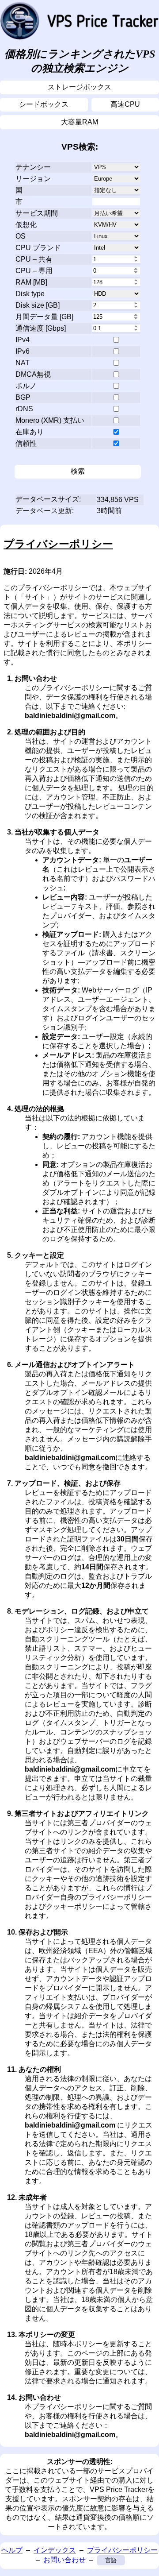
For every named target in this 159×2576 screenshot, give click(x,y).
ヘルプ (12, 2550)
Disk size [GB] (38, 305)
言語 (111, 2560)
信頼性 (26, 443)
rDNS (24, 409)
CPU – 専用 (34, 271)
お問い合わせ (64, 2560)
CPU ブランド (38, 248)
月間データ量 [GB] (44, 317)
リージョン (33, 179)
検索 (78, 471)
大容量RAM (79, 122)
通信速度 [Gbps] (41, 328)
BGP (23, 397)
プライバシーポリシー (122, 2550)
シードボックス (44, 104)
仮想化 (26, 225)
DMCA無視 (33, 374)
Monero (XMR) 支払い (50, 420)
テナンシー (33, 167)
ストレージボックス (79, 87)
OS (21, 236)
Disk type (30, 294)
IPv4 (23, 340)
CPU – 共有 (34, 259)
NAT (23, 363)
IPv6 (23, 351)
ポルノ (26, 386)
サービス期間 (37, 213)
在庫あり (30, 432)
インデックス (55, 2550)
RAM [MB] (31, 282)
